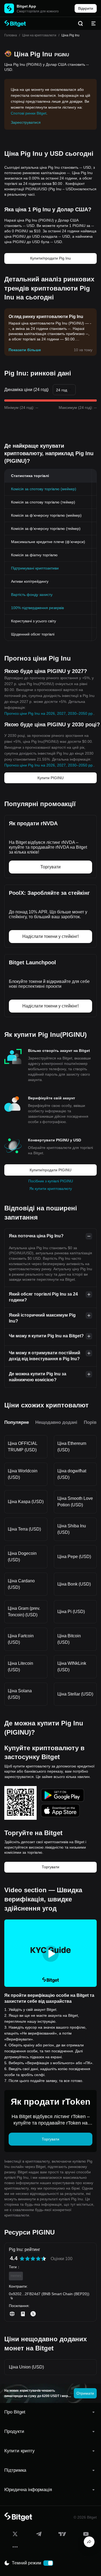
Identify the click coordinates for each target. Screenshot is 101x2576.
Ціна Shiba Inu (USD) (72, 1529)
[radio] (22, 2259)
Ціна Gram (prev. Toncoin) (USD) (24, 1612)
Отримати (85, 2393)
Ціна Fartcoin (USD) (21, 1639)
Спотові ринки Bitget (29, 113)
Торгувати (50, 1867)
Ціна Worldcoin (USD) (23, 1474)
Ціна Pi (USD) (71, 1612)
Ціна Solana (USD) (20, 1694)
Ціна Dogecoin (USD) (22, 1557)
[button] (50, 2412)
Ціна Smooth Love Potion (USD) (75, 1502)
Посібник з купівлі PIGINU (51, 1181)
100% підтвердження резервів (37, 608)
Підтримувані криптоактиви (35, 568)
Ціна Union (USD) (26, 2367)
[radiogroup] (33, 2259)
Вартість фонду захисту (32, 595)
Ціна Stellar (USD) (75, 1694)
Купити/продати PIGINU (50, 1170)
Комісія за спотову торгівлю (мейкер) (44, 489)
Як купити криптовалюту (51, 1189)
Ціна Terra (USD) (24, 1529)
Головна (11, 35)
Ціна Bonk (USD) (74, 1584)
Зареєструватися (26, 122)
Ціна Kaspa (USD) (26, 1502)
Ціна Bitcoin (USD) (69, 1639)
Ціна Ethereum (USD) (72, 1447)
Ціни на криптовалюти (39, 35)
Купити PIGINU (50, 778)
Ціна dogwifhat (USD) (72, 1474)
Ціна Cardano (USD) (21, 1584)
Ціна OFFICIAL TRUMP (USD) (23, 1447)
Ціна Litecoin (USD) (20, 1667)
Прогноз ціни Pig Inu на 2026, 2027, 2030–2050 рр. (49, 713)
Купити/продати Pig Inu (50, 258)
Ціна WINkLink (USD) (72, 1667)
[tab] (50, 2412)
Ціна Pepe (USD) (74, 1557)
